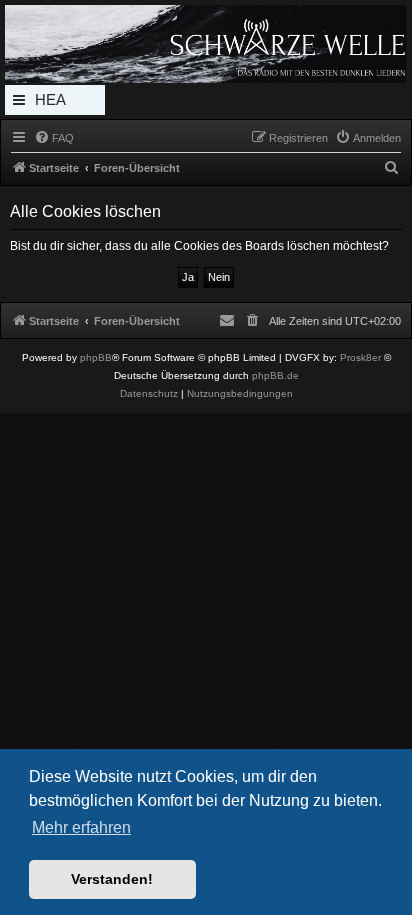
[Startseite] (206, 44)
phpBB (96, 357)
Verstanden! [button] (112, 879)
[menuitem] (54, 138)
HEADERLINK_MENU (55, 103)
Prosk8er (360, 357)
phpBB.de (275, 375)
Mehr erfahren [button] (81, 827)
